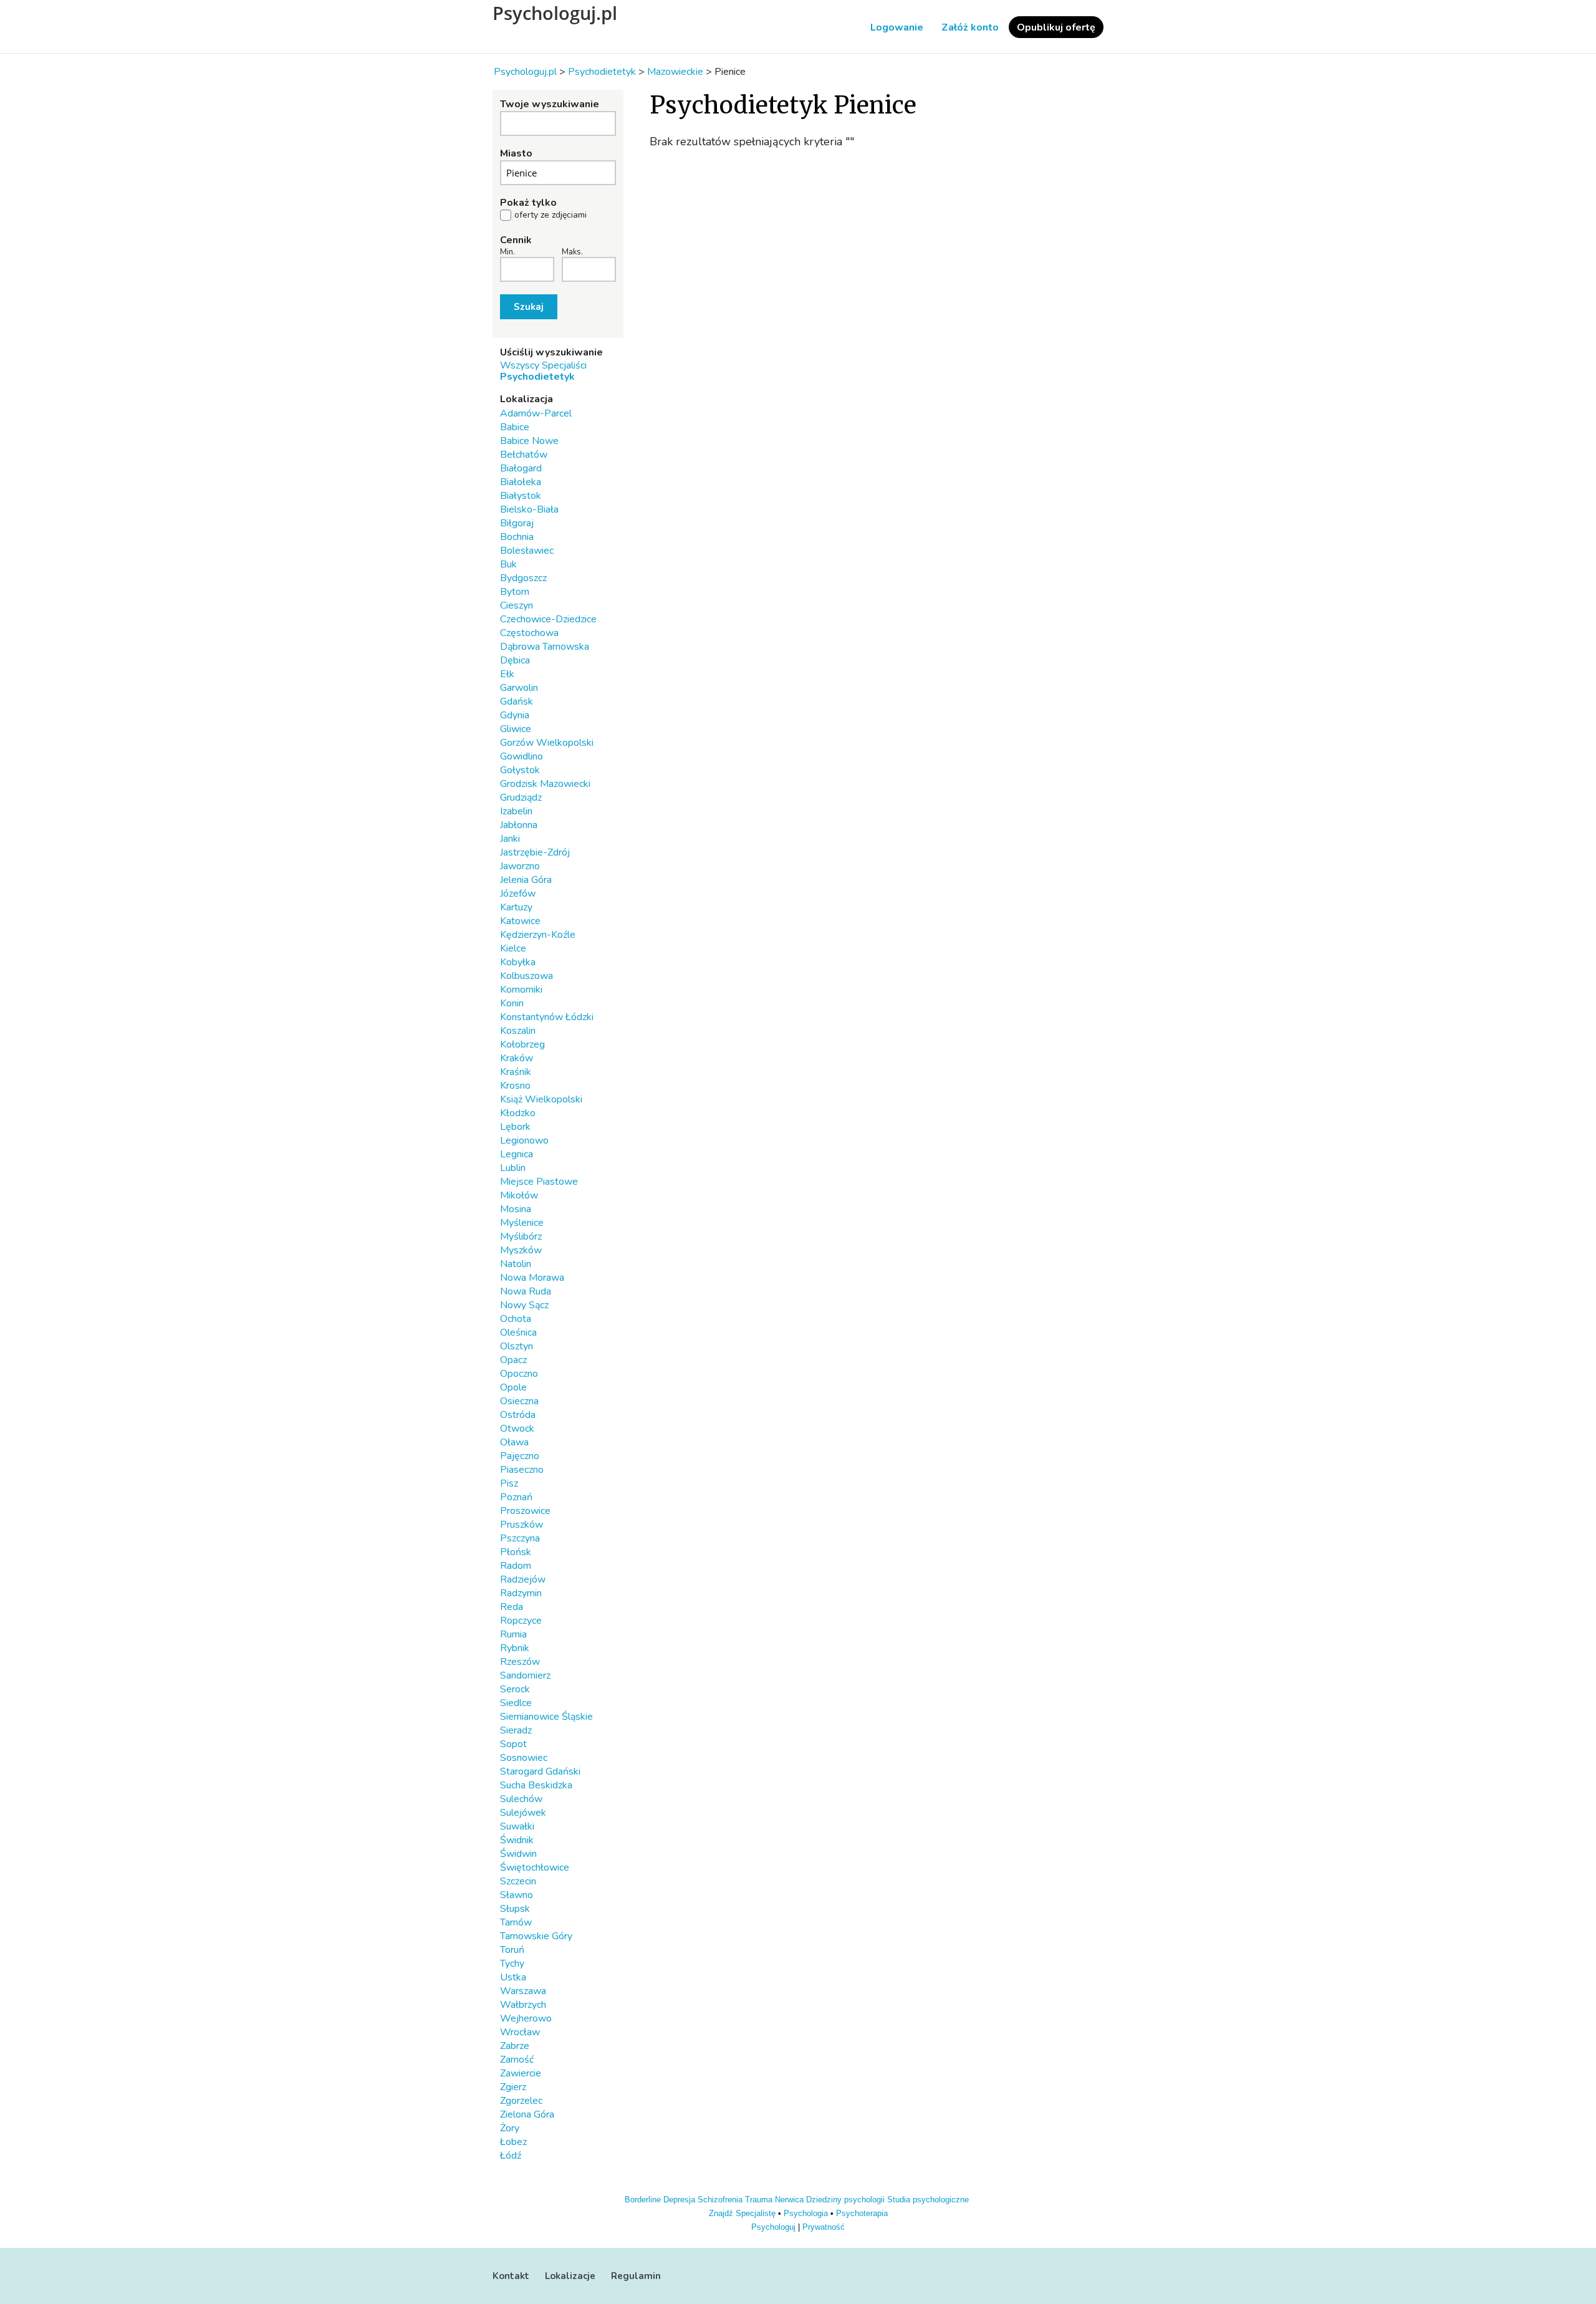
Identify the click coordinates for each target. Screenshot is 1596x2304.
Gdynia (515, 715)
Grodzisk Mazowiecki (545, 784)
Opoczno (519, 1374)
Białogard (521, 468)
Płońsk (516, 1552)
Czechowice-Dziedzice (548, 619)
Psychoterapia (862, 2213)
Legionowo (524, 1140)
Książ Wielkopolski (541, 1099)
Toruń (512, 1950)
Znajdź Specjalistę (742, 2213)
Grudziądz (521, 798)
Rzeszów (520, 1662)
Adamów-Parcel (536, 413)
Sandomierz (525, 1675)
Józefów (518, 894)
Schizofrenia (720, 2200)
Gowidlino (522, 756)
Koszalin (518, 1031)
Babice (515, 427)
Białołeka (521, 482)
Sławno (517, 1895)
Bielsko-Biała (529, 509)
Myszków (521, 1250)
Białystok (521, 496)
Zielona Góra (527, 2114)
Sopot (513, 1744)
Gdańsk (517, 701)
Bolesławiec (527, 551)
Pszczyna (520, 1538)
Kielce (513, 948)
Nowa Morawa (532, 1278)
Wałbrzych (523, 2005)
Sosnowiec (524, 1758)
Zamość (517, 2060)
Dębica (515, 660)
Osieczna (519, 1401)
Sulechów (521, 1799)
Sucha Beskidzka (536, 1785)
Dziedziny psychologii (845, 2200)
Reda (512, 1607)
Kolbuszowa (526, 976)
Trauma (759, 2200)
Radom (516, 1566)
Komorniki (521, 990)
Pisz (509, 1483)
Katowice (520, 921)
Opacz (513, 1360)
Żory (510, 2128)
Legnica (517, 1154)
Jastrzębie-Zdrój (535, 852)
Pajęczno (520, 1456)
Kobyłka (518, 962)
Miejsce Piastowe (539, 1182)
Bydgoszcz (523, 578)
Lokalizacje (570, 2276)
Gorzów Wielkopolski (547, 743)
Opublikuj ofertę (1056, 27)
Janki (510, 839)
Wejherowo (526, 2018)
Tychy (512, 1964)
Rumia (513, 1634)
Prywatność (824, 2227)
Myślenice (522, 1223)
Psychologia (806, 2213)
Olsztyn (517, 1346)
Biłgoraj (517, 523)
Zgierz (513, 2087)
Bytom (515, 592)
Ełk (507, 674)
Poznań (516, 1497)
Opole (513, 1387)
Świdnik (517, 1840)
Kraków (517, 1058)
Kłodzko (518, 1113)
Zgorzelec (521, 2101)
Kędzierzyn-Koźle (538, 935)
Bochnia (517, 537)
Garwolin (519, 688)
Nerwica (789, 2200)
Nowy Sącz (524, 1305)
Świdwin (518, 1854)
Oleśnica (518, 1333)
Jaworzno (520, 866)
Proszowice (525, 1511)
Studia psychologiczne (928, 2200)
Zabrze (515, 2046)
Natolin (516, 1264)
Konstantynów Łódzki (547, 1017)
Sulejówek (523, 1813)
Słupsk (515, 1909)
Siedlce (516, 1703)
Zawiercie (521, 2073)
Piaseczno (522, 1470)
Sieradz (516, 1730)
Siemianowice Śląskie (546, 1717)
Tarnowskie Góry (536, 1936)
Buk (508, 564)
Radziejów (523, 1579)
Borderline (643, 2200)
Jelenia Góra (526, 880)
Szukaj (529, 307)
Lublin (513, 1168)
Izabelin (516, 811)
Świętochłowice (535, 1868)
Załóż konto (970, 27)
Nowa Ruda (526, 1291)
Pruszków (522, 1525)
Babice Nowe (529, 441)
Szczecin (518, 1881)
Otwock (517, 1429)
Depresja (679, 2200)
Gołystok (520, 770)
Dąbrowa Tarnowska (545, 647)
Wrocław (520, 2032)
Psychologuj (773, 2227)
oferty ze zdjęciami (550, 215)
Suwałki (517, 1826)
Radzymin (521, 1593)
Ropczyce (521, 1621)
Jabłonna (519, 825)
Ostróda (518, 1415)
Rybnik (515, 1648)
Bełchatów (524, 455)
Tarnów (516, 1922)
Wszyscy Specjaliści (543, 365)
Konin (512, 1003)
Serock (515, 1689)
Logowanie (897, 27)
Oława (514, 1442)
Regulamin (636, 2276)
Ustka (513, 1977)
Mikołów (519, 1195)
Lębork (515, 1127)
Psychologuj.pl (555, 13)
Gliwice (516, 729)
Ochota (516, 1319)
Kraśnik (516, 1072)
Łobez (513, 2142)
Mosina (516, 1209)
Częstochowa (529, 633)
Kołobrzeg (522, 1044)
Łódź (511, 2156)
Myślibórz (521, 1236)
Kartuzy (516, 907)
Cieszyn (517, 605)
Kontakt (511, 2276)
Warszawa (523, 1991)
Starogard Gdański (540, 1771)
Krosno (515, 1086)
